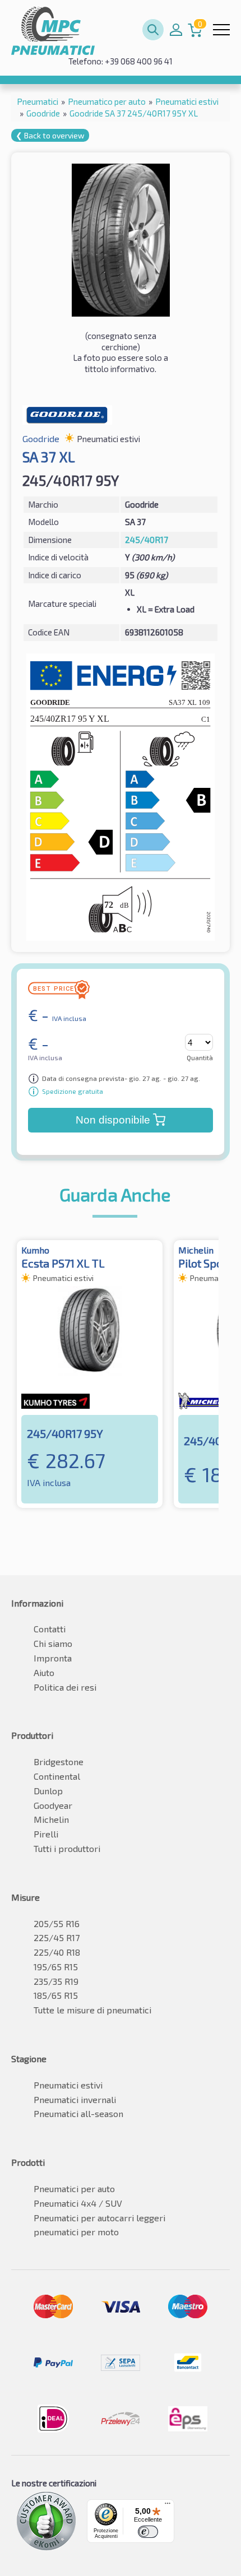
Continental (57, 1776)
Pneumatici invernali (75, 2099)
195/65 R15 (56, 1967)
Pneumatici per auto (74, 2189)
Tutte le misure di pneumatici (92, 2010)
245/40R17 (147, 540)
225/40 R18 (57, 1952)
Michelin (51, 1819)
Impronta (53, 1658)
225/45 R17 (57, 1937)
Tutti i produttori (67, 1848)
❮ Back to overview (50, 135)
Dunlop (48, 1791)
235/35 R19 (56, 1981)
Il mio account (176, 30)
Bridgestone (59, 1762)
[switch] (148, 2532)
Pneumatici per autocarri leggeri (99, 2218)
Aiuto (44, 1672)
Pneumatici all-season (78, 2113)
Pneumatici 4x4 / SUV (78, 2203)
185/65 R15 (56, 1995)
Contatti (50, 1629)
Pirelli (46, 1834)
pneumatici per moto (76, 2232)
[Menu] (168, 2506)
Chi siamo (53, 1643)
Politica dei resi (65, 1687)
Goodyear (53, 1805)
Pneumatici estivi (68, 2085)
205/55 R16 (57, 1923)
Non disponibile (113, 1120)
